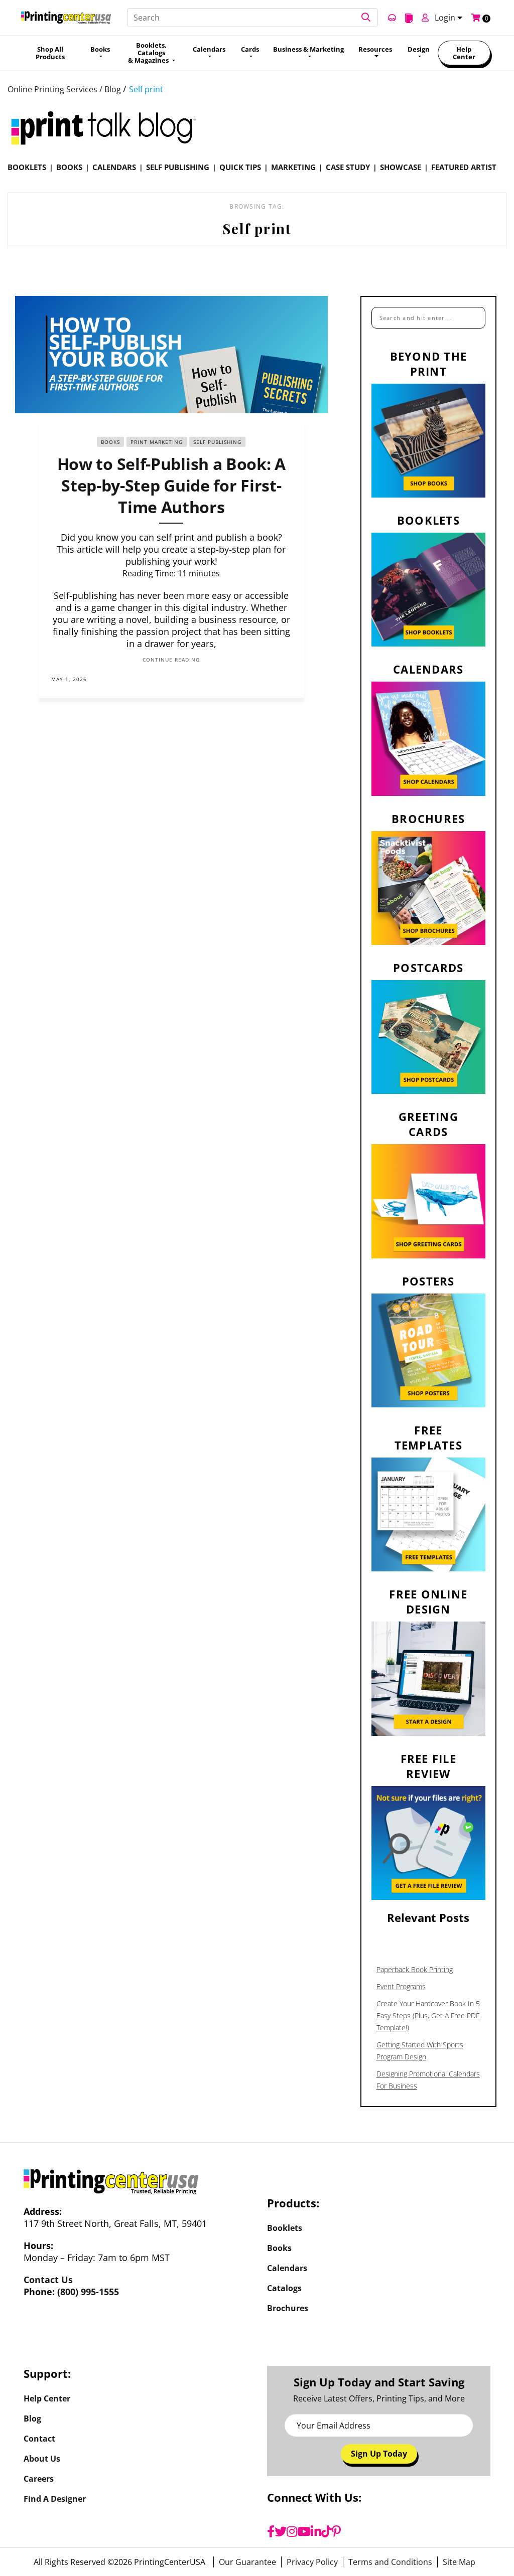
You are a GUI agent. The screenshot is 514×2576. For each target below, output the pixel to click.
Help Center (464, 53)
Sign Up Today (379, 2454)
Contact (39, 2439)
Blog (32, 2419)
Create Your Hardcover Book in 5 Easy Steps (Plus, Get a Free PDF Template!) (428, 2016)
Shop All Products (50, 53)
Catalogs (284, 2288)
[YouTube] (304, 2531)
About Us (42, 2459)
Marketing (293, 167)
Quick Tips (240, 167)
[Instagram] (292, 2531)
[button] (366, 18)
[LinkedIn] (316, 2531)
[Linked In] (286, 679)
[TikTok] (327, 2531)
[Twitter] (281, 2531)
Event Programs (401, 1986)
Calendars (114, 167)
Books (69, 167)
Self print (146, 89)
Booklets (27, 167)
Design (419, 49)
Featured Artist (464, 167)
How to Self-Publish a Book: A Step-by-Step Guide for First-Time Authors (171, 485)
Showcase (401, 167)
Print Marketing (157, 442)
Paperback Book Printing (415, 1969)
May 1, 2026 (69, 679)
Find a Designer (55, 2499)
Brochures (288, 2308)
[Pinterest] (336, 2531)
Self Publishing (178, 167)
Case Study (348, 167)
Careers (39, 2479)
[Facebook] (271, 2531)
